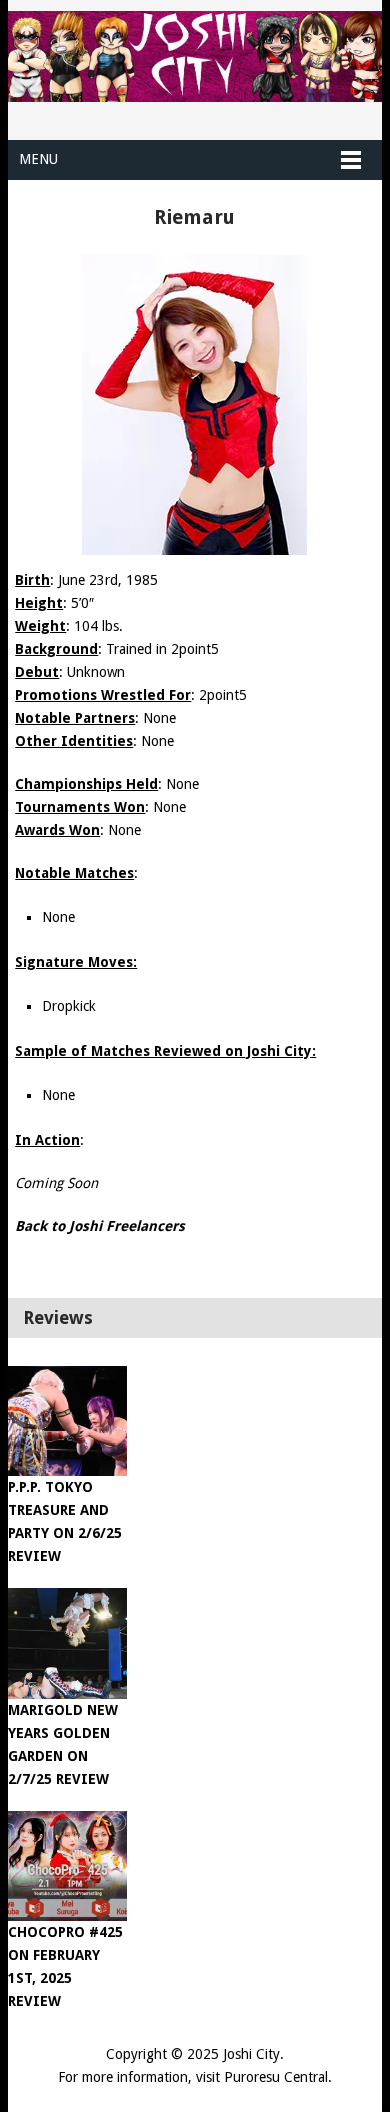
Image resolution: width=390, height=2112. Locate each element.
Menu (38, 159)
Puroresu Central (276, 2077)
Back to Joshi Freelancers (100, 1226)
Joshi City (251, 2054)
